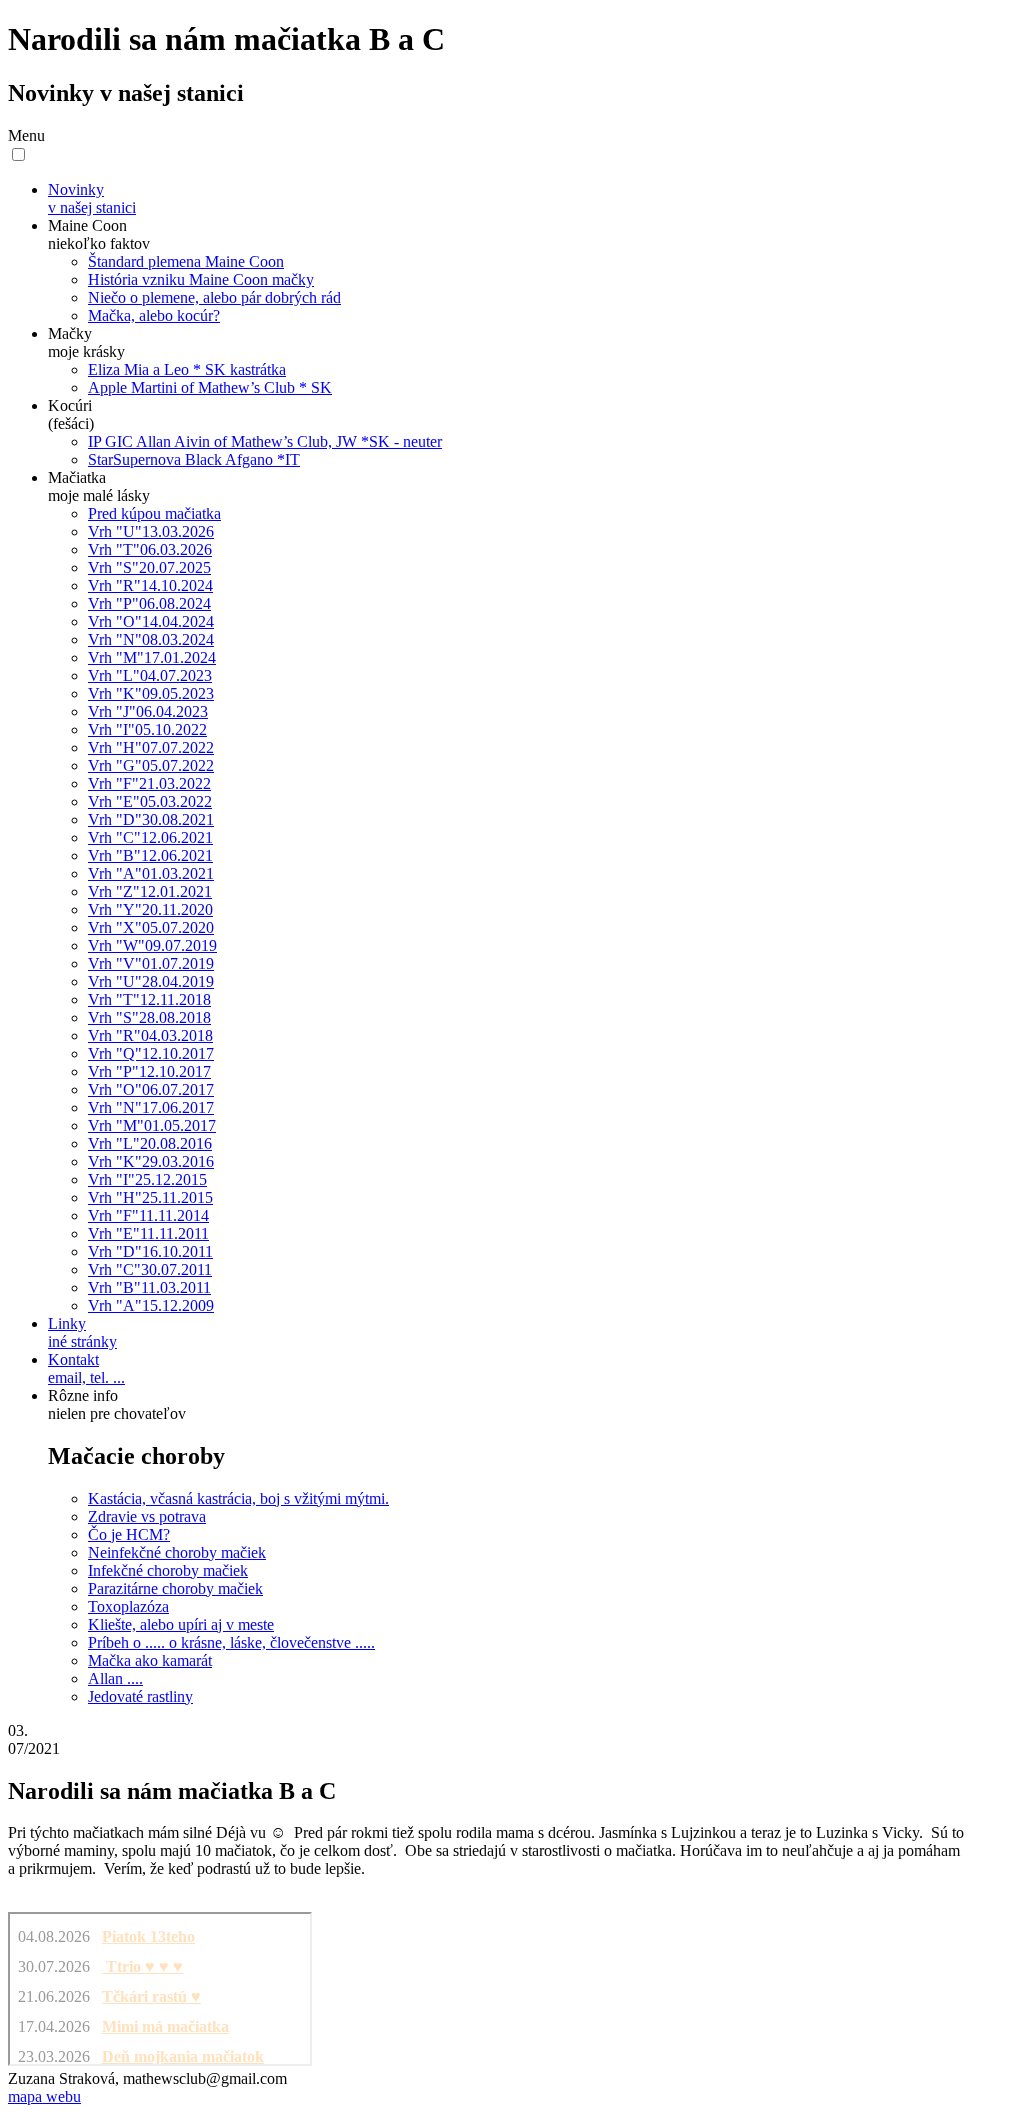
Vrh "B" (150, 855)
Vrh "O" (151, 621)
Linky (82, 1332)
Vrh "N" (151, 639)
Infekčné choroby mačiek (168, 1570)
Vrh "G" (151, 765)
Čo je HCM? (129, 1534)
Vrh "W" (152, 945)
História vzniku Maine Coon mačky (201, 279)
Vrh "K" (151, 693)
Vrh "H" (151, 747)
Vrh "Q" (151, 1053)
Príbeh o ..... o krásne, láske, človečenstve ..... (231, 1642)
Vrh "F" (149, 783)
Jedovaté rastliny (140, 1696)
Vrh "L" (150, 675)
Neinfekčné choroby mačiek (177, 1552)
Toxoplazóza (128, 1606)
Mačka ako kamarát (150, 1660)
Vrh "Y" (150, 909)
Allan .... (115, 1678)
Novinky (92, 198)
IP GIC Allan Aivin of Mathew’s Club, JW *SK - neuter (265, 441)
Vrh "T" (150, 549)
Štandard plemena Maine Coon (186, 261)
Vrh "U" (151, 531)
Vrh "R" (150, 585)
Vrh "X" (151, 927)
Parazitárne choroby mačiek (175, 1588)
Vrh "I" (147, 729)
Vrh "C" (150, 837)
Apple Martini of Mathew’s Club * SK (210, 387)
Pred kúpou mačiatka (154, 513)
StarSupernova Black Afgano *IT (194, 459)
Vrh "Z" (150, 891)
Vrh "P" (149, 603)
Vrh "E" (150, 801)
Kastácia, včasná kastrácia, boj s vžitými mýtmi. (238, 1498)
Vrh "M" (152, 657)
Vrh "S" (149, 567)
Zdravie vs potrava (147, 1516)
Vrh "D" (151, 819)
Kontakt (86, 1368)
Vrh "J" (148, 711)
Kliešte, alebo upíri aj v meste (181, 1624)
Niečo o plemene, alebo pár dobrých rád (214, 297)
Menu (26, 135)
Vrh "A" (151, 873)
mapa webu (44, 2096)
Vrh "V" (151, 963)
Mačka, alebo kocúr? (154, 315)
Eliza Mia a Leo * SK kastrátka (187, 369)
